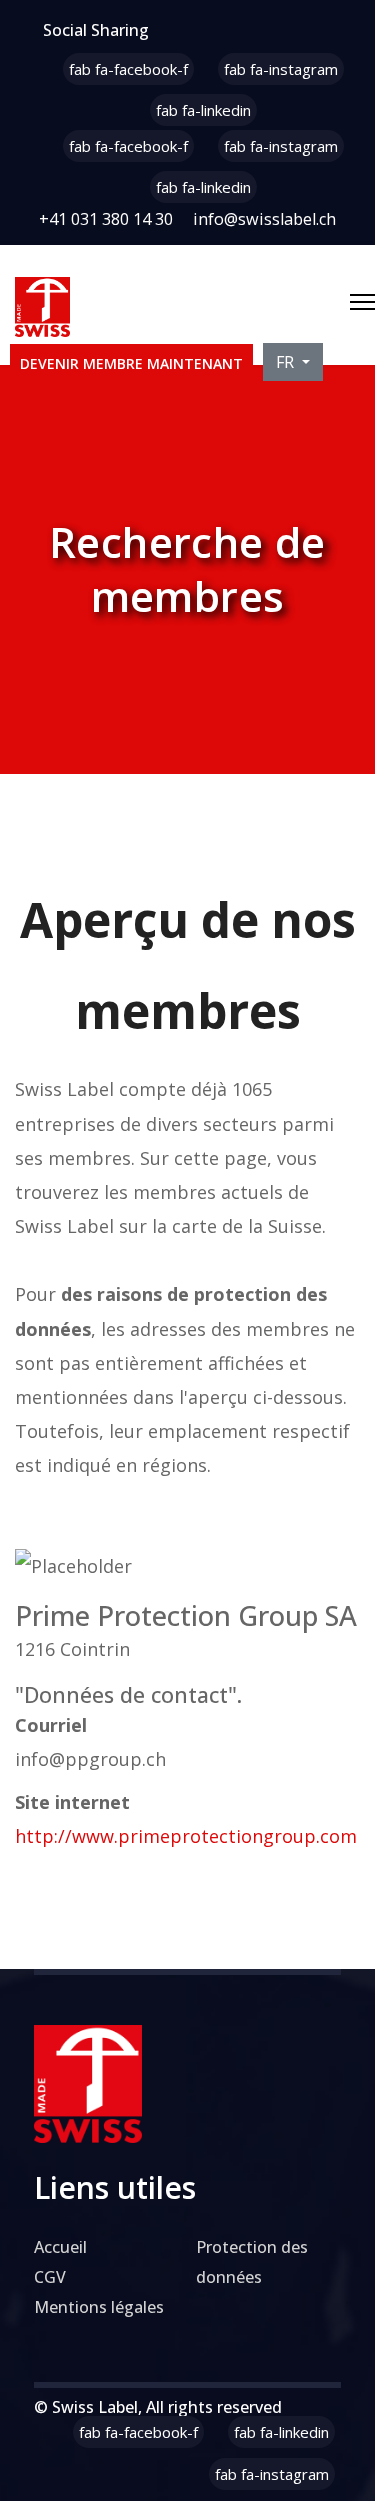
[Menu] (362, 302)
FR (287, 362)
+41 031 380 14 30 (106, 219)
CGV (50, 2277)
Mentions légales (99, 2307)
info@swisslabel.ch (264, 219)
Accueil (60, 2247)
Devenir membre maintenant (131, 363)
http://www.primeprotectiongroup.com (186, 1836)
